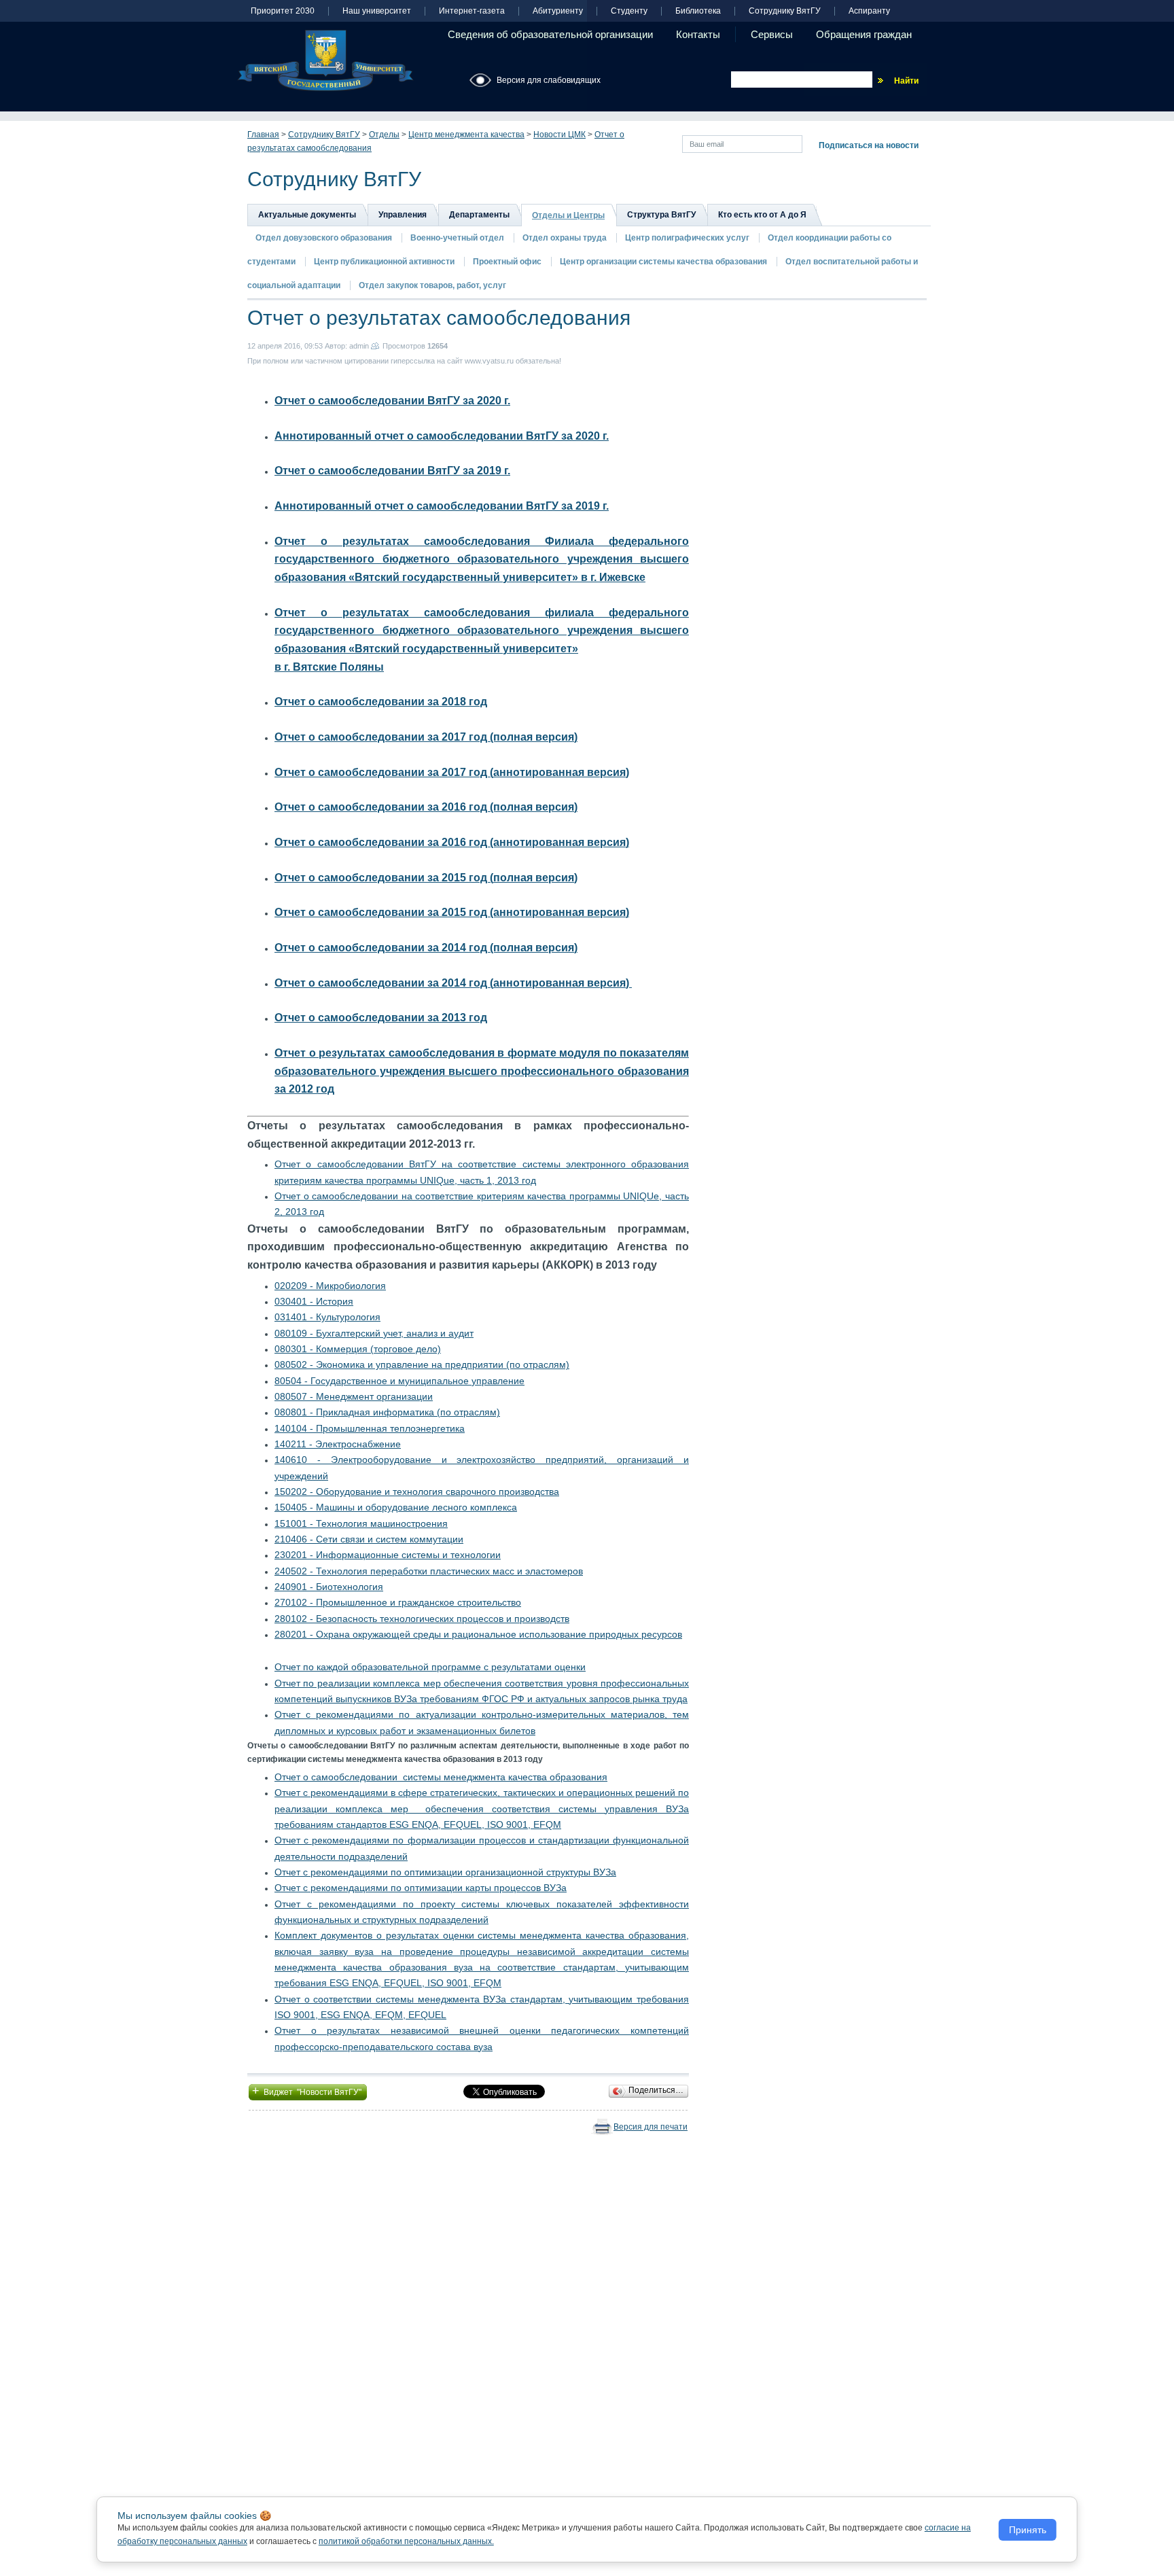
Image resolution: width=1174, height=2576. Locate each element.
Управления (403, 215)
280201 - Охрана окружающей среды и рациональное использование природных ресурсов (478, 1634)
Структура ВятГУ (661, 215)
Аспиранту (869, 11)
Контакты (698, 34)
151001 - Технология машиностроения (361, 1523)
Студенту (629, 11)
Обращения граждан (864, 34)
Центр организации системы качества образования (663, 262)
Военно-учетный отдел (457, 238)
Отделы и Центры (568, 215)
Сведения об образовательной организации (550, 34)
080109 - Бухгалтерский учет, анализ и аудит (374, 1333)
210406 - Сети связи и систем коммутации (369, 1539)
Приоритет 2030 (283, 11)
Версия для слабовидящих (549, 80)
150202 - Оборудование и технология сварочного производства (417, 1492)
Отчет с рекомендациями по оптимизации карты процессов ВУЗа (421, 1888)
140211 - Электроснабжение (338, 1444)
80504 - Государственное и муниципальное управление (399, 1381)
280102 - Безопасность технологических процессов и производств (422, 1619)
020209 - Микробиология (330, 1286)
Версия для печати (651, 2127)
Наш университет (377, 11)
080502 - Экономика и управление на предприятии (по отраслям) (422, 1364)
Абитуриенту (558, 11)
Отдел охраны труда (565, 238)
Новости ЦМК (559, 135)
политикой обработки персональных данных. (406, 2541)
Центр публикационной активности (384, 262)
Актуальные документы (307, 215)
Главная (263, 135)
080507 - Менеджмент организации (354, 1396)
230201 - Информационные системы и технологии (388, 1555)
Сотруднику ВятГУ (785, 11)
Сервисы (772, 34)
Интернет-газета (472, 11)
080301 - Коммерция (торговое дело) (358, 1349)
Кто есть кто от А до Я (762, 215)
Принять (1028, 2530)
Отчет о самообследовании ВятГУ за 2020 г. (392, 401)
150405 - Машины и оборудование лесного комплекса (396, 1507)
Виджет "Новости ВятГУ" (308, 2091)
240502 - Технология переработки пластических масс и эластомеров (429, 1571)
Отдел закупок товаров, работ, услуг (432, 285)
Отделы (384, 135)
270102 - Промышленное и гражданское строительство (398, 1602)
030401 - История (314, 1301)
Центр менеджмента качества (466, 135)
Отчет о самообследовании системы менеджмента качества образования (441, 1777)
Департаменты (479, 215)
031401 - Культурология (327, 1317)
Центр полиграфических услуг (687, 238)
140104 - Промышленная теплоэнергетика (370, 1428)
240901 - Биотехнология (329, 1587)
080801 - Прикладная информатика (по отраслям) (387, 1412)
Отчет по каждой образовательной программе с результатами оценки (430, 1667)
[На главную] (325, 60)
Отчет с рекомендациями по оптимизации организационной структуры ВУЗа (445, 1872)
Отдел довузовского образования (324, 238)
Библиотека (698, 11)
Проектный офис (507, 262)
